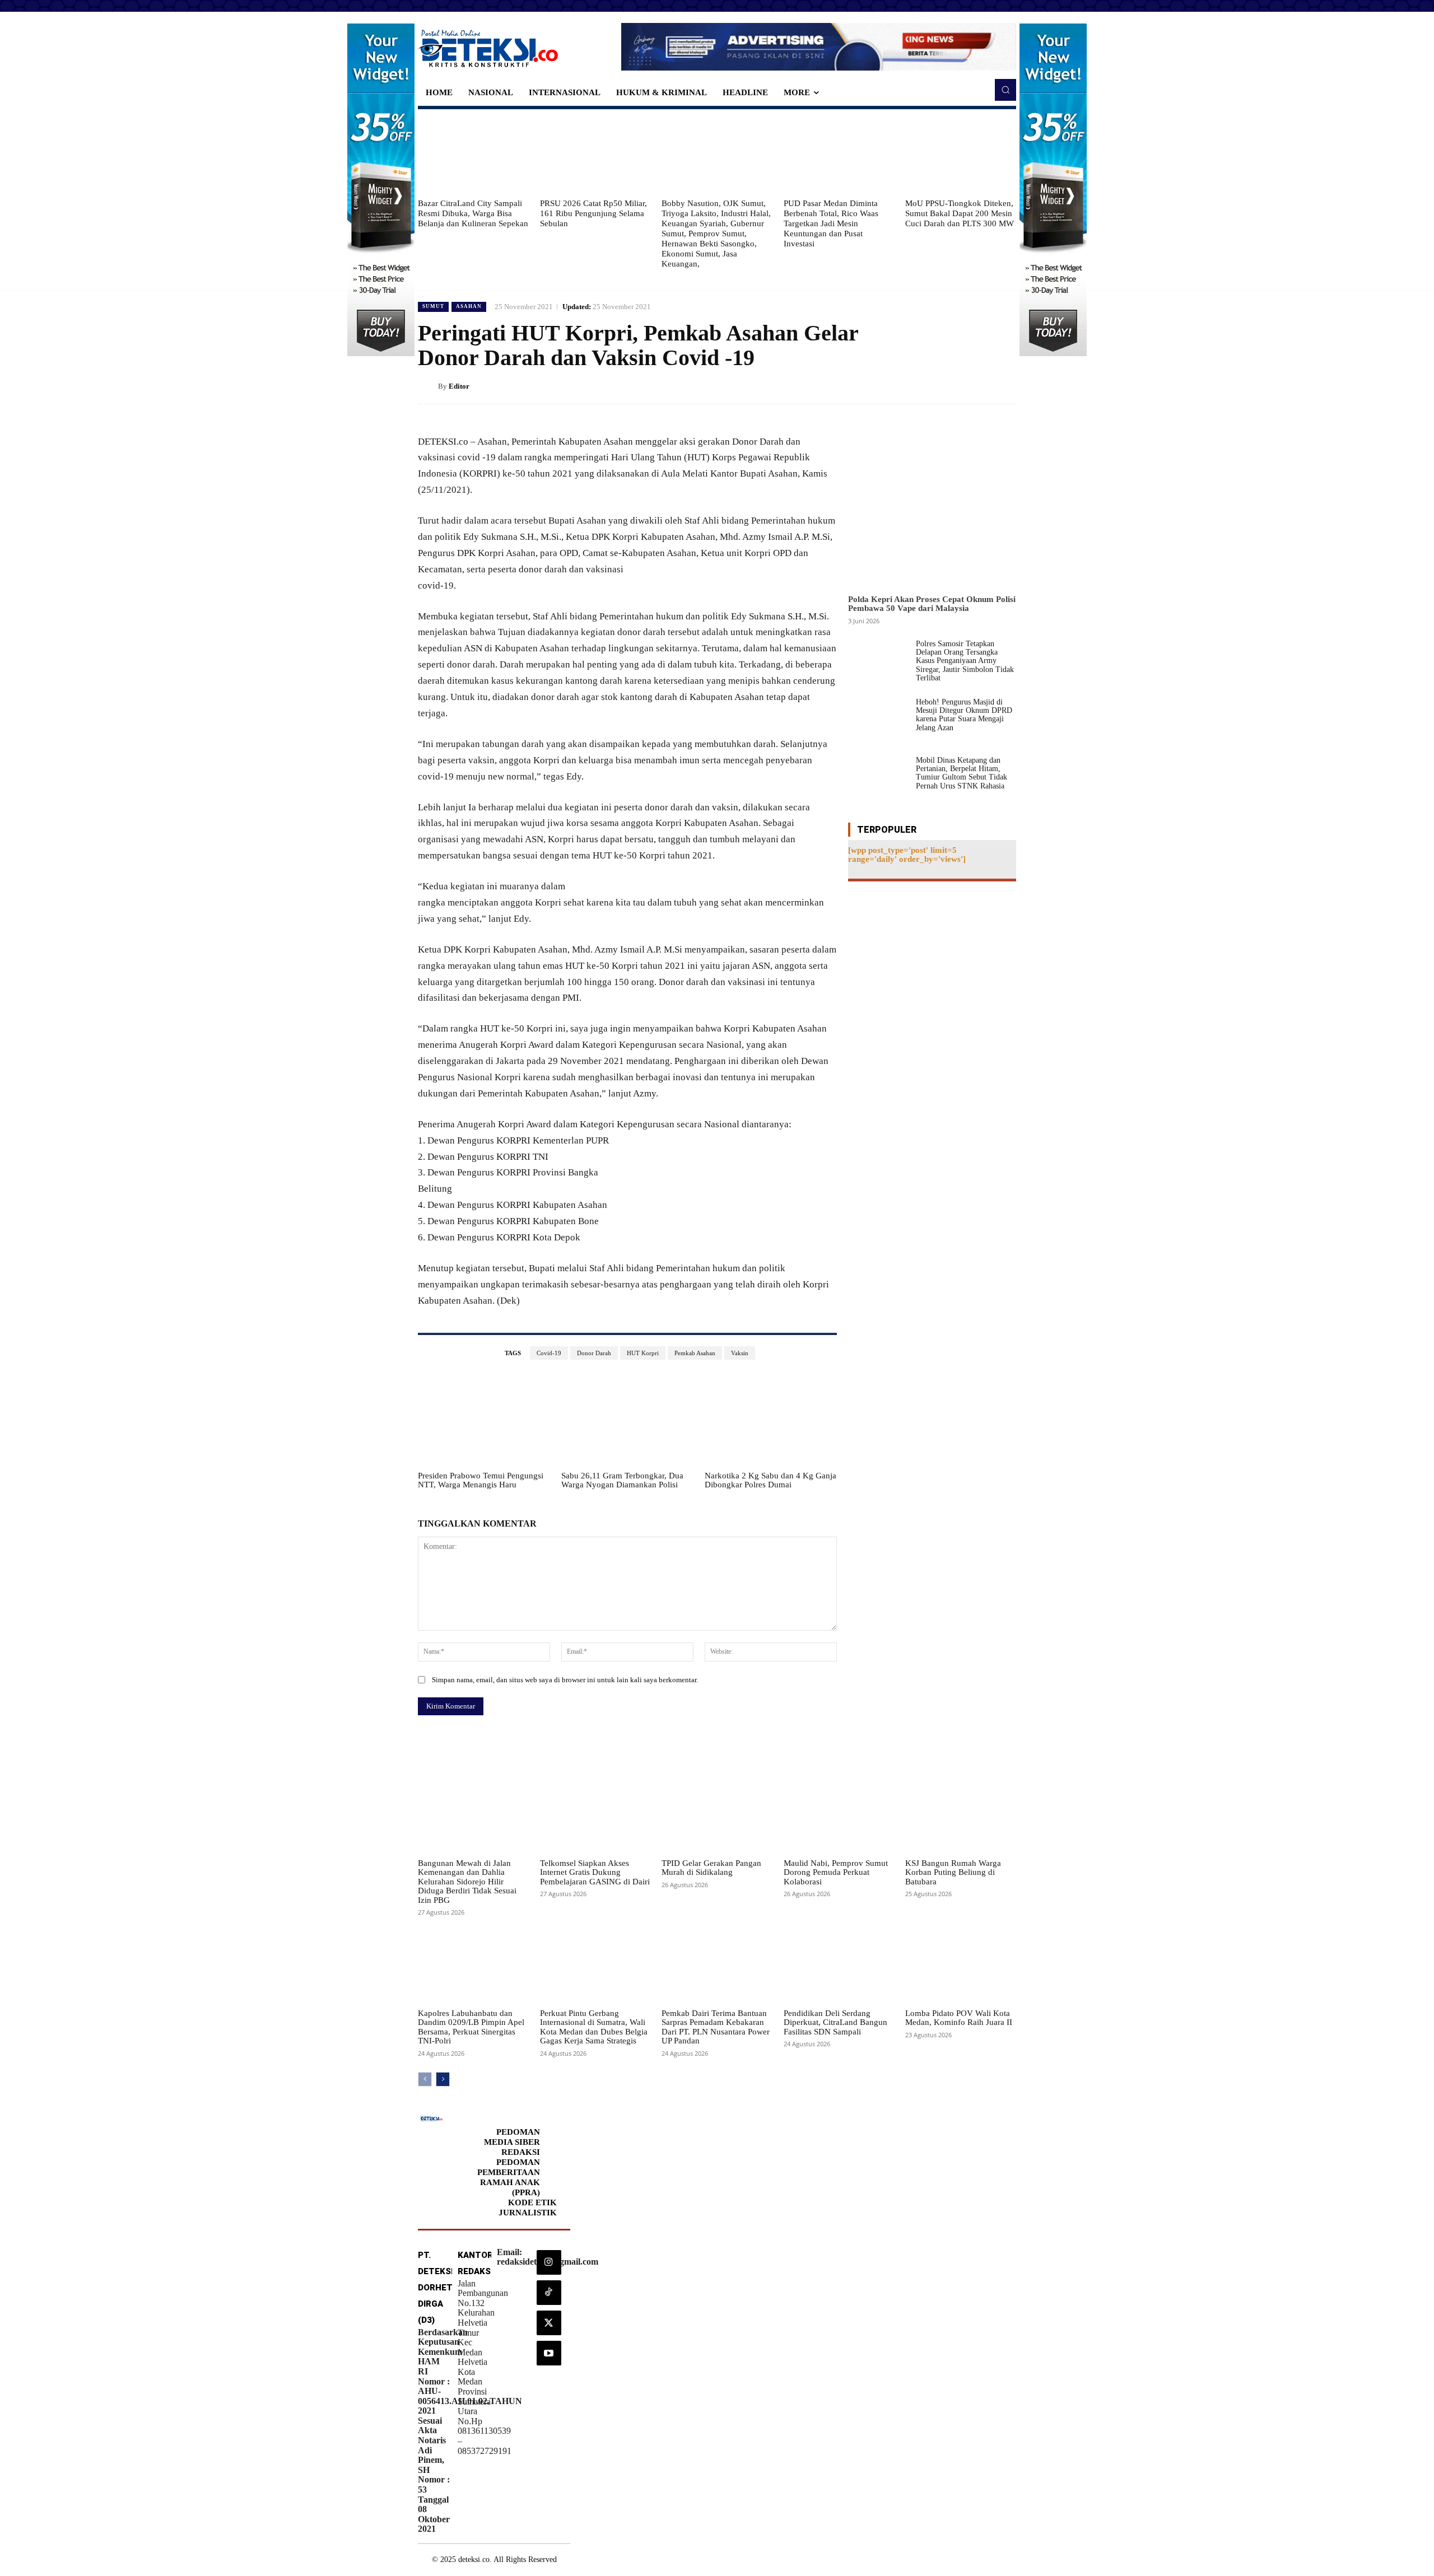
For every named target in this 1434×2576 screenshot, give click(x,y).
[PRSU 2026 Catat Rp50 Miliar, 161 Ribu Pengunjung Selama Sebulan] (595, 153)
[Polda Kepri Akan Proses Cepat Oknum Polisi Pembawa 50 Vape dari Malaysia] (932, 505)
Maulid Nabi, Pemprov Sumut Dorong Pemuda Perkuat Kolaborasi (836, 1872)
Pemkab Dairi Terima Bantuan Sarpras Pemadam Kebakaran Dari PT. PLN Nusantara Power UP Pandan (716, 2027)
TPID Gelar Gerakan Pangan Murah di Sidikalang (711, 1868)
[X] (953, 386)
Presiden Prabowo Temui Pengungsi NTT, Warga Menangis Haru (481, 1480)
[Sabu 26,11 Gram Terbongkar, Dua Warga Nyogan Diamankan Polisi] (627, 1419)
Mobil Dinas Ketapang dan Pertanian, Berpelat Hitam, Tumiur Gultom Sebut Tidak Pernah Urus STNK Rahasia (962, 773)
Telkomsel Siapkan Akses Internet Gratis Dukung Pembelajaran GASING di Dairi (595, 1872)
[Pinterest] (979, 386)
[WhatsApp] (1005, 386)
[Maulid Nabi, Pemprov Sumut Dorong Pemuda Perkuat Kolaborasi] (839, 1814)
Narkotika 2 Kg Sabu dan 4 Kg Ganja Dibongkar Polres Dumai (770, 1480)
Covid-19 (549, 1353)
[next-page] (443, 2079)
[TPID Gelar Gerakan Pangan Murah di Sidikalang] (717, 1814)
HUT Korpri (643, 1353)
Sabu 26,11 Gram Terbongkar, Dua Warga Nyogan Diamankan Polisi (622, 1480)
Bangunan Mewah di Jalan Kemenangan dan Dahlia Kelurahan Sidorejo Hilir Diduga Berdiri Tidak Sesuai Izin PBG (467, 1882)
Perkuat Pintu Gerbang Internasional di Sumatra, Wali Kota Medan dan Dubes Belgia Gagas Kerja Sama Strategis (594, 2027)
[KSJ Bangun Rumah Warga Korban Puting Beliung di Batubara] (961, 1814)
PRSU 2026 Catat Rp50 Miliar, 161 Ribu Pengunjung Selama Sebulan (593, 213)
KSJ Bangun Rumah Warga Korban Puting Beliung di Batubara (953, 1872)
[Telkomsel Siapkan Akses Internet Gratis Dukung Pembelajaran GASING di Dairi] (595, 1814)
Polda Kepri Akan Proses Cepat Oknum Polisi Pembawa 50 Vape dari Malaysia (932, 604)
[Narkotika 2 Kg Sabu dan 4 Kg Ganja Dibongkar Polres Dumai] (771, 1419)
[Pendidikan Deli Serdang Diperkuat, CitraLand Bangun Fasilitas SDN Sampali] (839, 1964)
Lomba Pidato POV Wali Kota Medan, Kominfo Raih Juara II (959, 2018)
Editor (459, 386)
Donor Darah (594, 1353)
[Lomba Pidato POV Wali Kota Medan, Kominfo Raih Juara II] (961, 1964)
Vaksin (740, 1353)
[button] (1005, 90)
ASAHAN (469, 306)
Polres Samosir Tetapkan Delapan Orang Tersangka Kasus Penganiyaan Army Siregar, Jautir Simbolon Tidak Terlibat (965, 661)
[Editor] (428, 386)
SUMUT (433, 306)
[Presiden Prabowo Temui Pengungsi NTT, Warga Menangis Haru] (484, 1419)
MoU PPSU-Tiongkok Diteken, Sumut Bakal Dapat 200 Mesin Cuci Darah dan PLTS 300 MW (960, 213)
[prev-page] (425, 2079)
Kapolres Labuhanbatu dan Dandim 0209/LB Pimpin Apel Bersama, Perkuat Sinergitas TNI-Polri (471, 2027)
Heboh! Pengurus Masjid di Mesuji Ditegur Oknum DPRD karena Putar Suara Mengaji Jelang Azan (964, 715)
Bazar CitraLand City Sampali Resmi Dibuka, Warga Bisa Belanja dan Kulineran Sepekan (473, 213)
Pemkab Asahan (695, 1353)
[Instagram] (549, 2262)
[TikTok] (549, 2293)
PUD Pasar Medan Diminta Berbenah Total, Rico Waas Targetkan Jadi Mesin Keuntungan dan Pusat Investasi (831, 223)
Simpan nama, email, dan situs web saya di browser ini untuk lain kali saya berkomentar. (565, 1680)
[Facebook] (928, 386)
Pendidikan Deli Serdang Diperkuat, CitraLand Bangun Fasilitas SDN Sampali (835, 2022)
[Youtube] (549, 2353)
